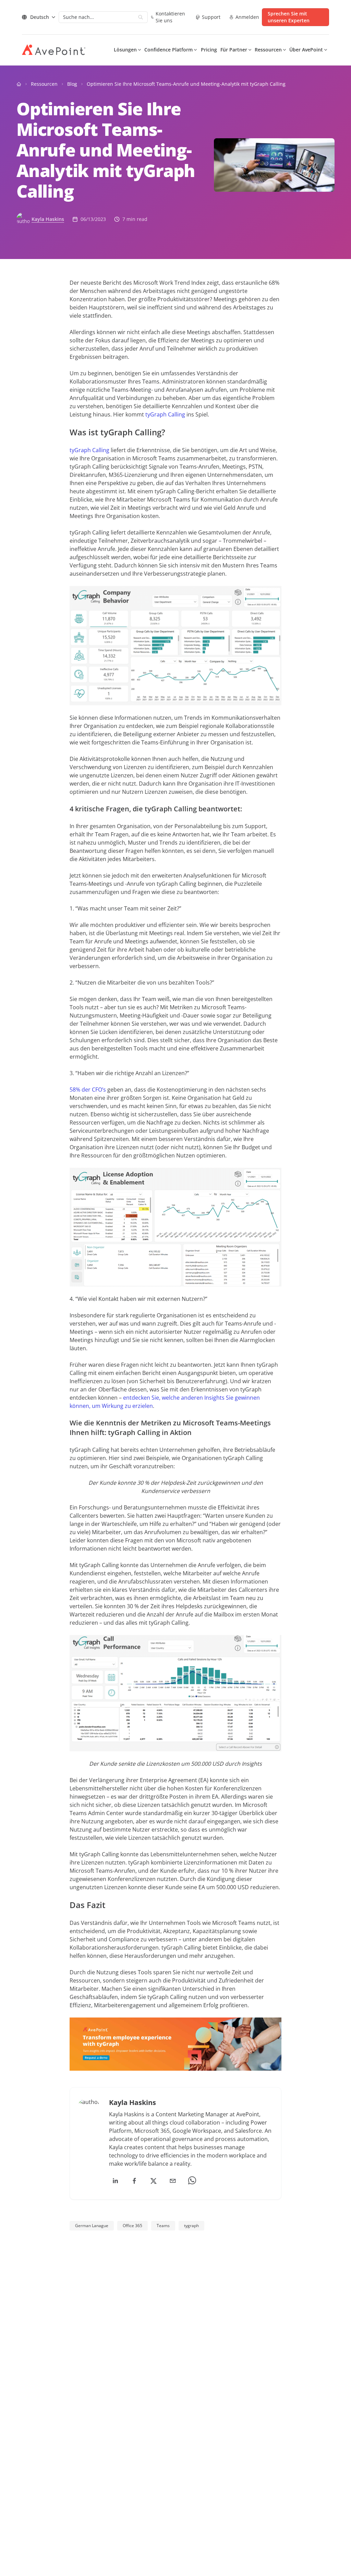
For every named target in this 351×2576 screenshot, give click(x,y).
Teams (163, 2226)
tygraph (191, 2226)
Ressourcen (44, 84)
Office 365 (132, 2226)
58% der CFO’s (88, 1090)
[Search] (141, 17)
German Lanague (92, 2226)
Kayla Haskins (48, 219)
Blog (72, 84)
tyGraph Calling (165, 414)
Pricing (209, 50)
